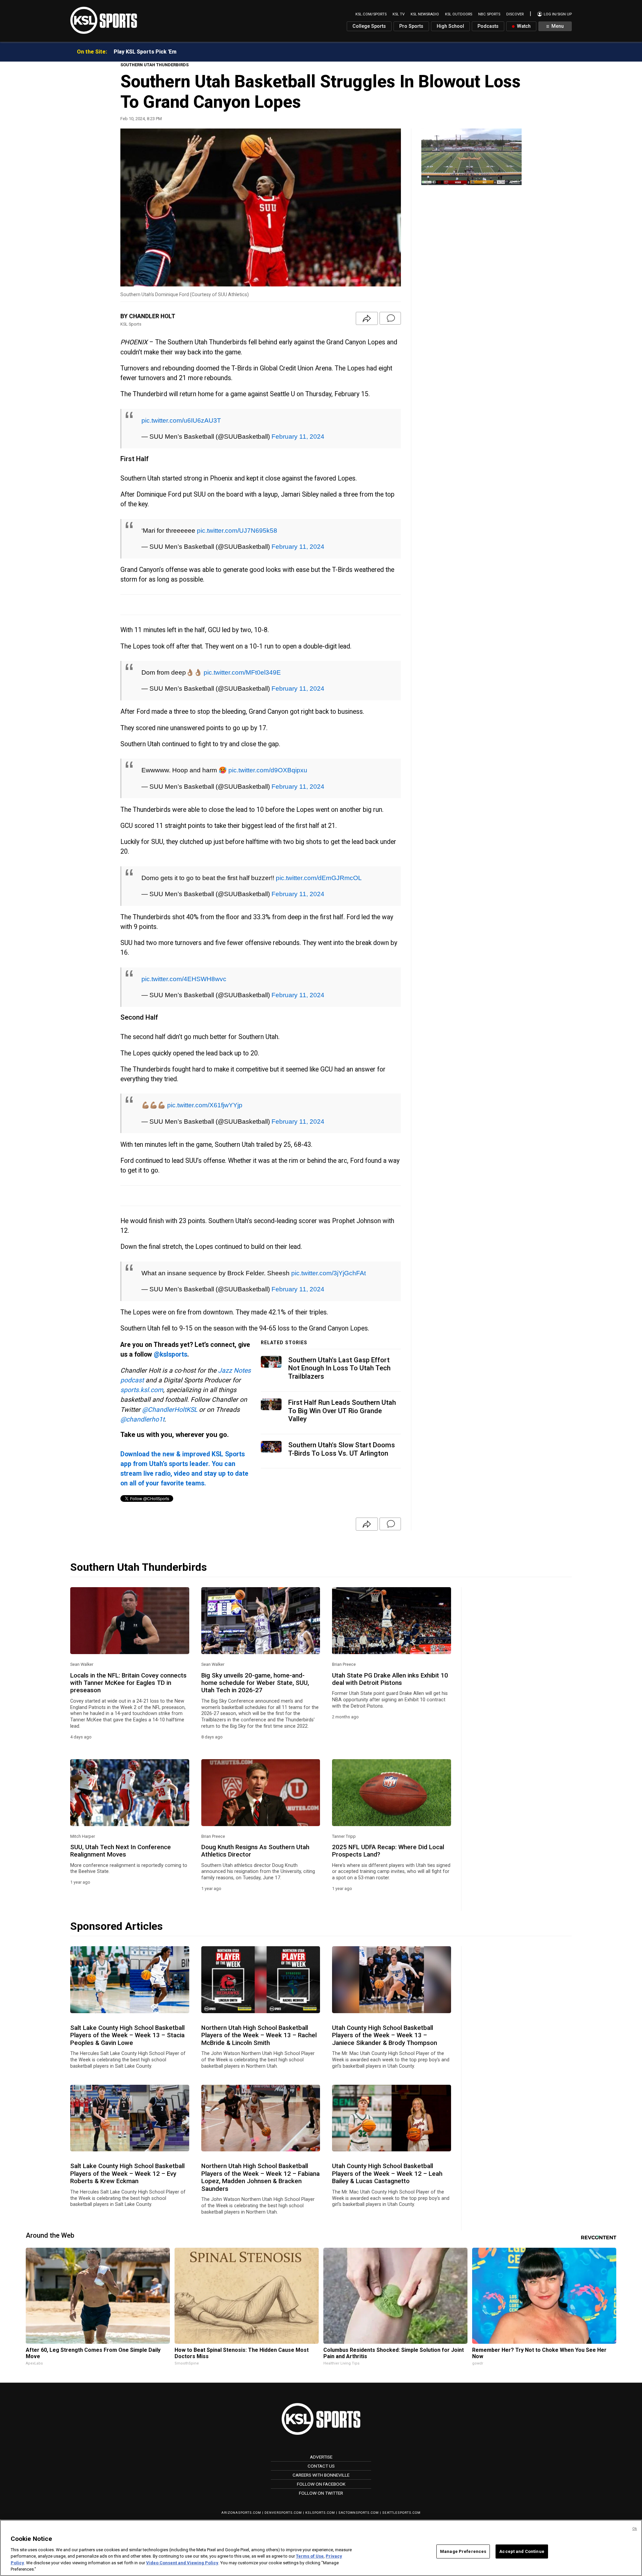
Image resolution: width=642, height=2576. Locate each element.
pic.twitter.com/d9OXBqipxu (268, 757)
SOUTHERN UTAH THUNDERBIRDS (154, 65)
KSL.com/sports (371, 14)
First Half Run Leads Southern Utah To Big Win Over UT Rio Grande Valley (342, 1384)
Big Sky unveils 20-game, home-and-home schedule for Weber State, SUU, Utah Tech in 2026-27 (255, 1656)
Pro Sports (411, 26)
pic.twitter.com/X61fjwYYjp (205, 1082)
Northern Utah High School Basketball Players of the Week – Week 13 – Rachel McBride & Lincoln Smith (259, 2009)
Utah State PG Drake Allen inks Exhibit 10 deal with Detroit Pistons (390, 1652)
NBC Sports (489, 14)
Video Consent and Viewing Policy (182, 2563)
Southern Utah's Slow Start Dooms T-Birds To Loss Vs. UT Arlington (342, 1422)
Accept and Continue (522, 2551)
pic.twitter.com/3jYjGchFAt (329, 1246)
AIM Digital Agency (321, 2503)
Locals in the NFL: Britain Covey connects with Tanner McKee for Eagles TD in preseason (128, 1656)
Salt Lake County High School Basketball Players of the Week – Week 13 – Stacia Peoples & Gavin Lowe (127, 2009)
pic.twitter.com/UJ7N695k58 (237, 524)
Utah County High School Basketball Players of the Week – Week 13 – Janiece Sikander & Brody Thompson (385, 2009)
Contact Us (321, 2439)
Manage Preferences (463, 2551)
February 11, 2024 (298, 433)
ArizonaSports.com (241, 2486)
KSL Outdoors (459, 14)
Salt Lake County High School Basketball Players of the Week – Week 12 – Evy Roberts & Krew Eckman (127, 2147)
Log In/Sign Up (557, 14)
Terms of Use (310, 2556)
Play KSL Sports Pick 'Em (145, 52)
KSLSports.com (320, 2486)
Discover (515, 14)
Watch (523, 26)
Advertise (321, 2430)
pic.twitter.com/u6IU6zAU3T (181, 417)
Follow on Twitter (321, 2466)
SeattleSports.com (401, 2486)
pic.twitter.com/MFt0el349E (242, 662)
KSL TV (399, 14)
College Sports (369, 26)
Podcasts (488, 26)
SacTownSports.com (359, 2486)
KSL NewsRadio (425, 14)
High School (450, 26)
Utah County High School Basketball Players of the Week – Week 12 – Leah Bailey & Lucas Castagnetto (387, 2147)
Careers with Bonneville (321, 2448)
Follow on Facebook (321, 2457)
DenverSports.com (283, 2486)
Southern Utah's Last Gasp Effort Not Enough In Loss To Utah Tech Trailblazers (339, 1341)
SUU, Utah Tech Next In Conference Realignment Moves (121, 1824)
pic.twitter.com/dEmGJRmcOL (319, 861)
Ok (635, 2529)
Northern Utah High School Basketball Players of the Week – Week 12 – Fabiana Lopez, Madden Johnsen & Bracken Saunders (260, 2151)
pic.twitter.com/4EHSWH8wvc (184, 959)
